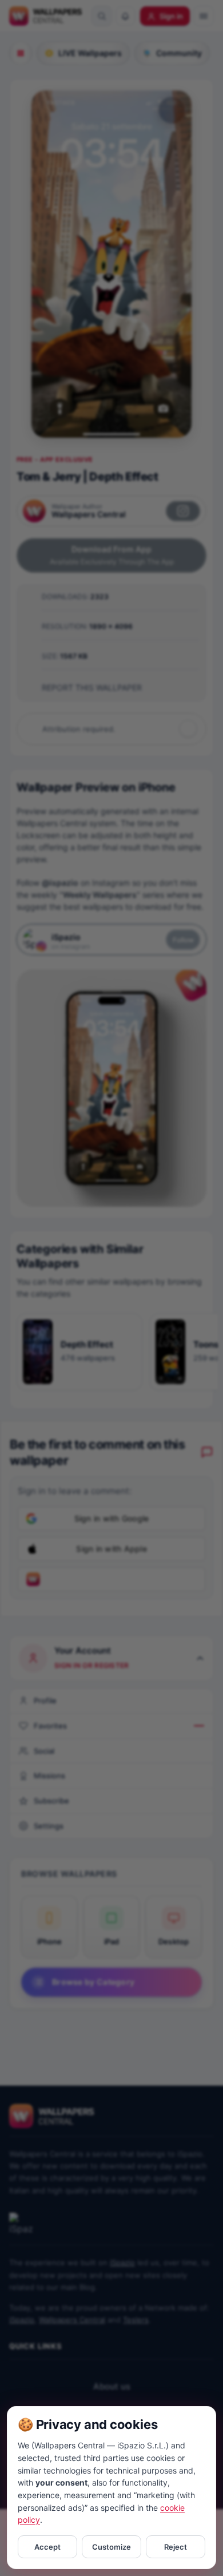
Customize (111, 2547)
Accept (47, 2547)
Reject (176, 2547)
